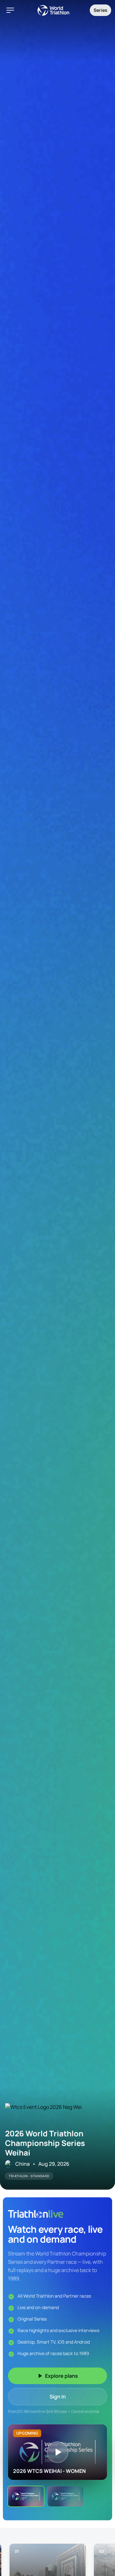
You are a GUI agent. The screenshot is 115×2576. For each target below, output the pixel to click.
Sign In (58, 2397)
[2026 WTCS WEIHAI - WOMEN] (26, 2496)
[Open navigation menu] (10, 10)
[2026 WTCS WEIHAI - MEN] (65, 2496)
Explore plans (61, 2376)
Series (100, 10)
